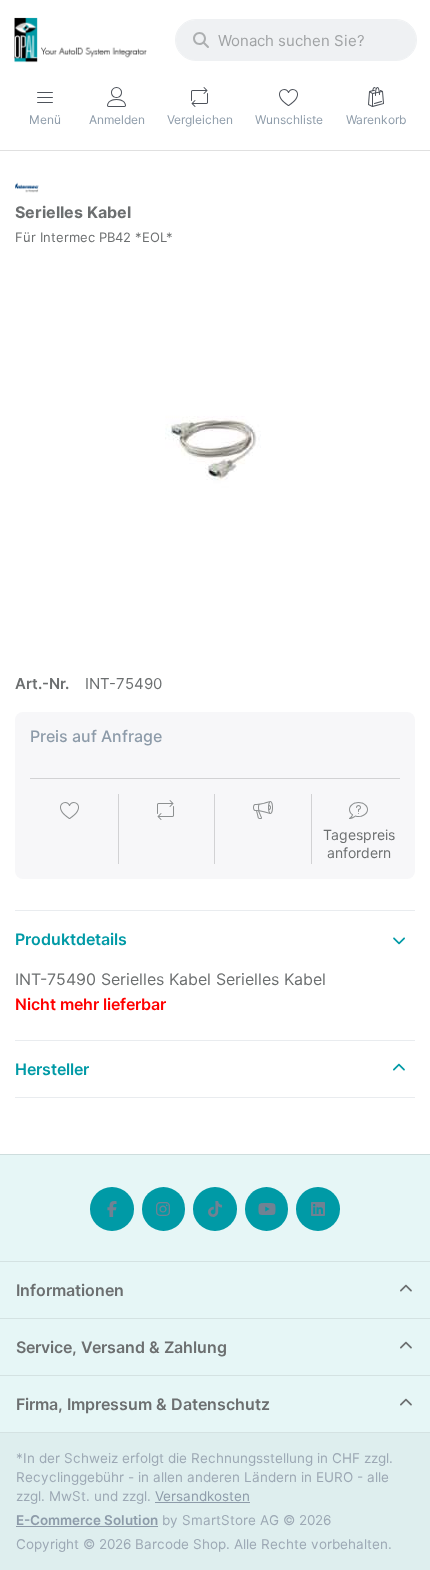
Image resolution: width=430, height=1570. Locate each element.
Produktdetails (71, 939)
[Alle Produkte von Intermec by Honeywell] (27, 185)
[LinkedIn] (318, 1209)
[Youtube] (267, 1209)
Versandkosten (202, 1496)
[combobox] (296, 40)
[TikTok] (215, 1209)
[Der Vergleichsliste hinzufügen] (166, 831)
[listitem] (215, 450)
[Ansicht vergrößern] (215, 450)
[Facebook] (112, 1209)
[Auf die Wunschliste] (70, 831)
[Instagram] (164, 1209)
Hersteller (52, 1069)
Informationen (70, 1290)
